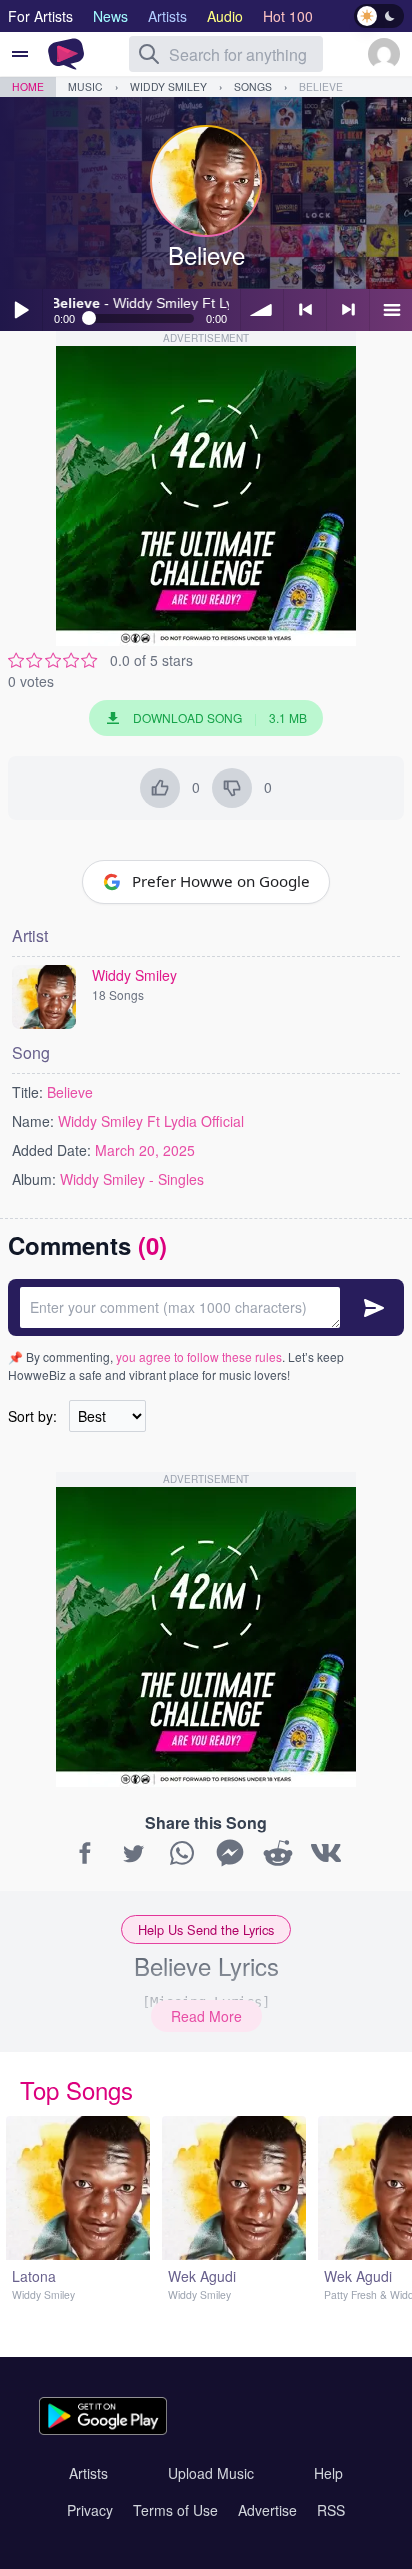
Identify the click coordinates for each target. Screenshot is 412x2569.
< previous (305, 310)
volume (262, 310)
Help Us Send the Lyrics (206, 1929)
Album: (34, 1179)
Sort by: (32, 1416)
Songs (253, 86)
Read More (206, 2016)
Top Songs (76, 2089)
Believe (321, 86)
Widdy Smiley (168, 86)
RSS (331, 2510)
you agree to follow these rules (199, 1356)
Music (85, 86)
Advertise (267, 2510)
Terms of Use (175, 2510)
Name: (33, 1121)
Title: (27, 1092)
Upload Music (211, 2473)
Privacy (90, 2510)
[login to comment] (206, 1307)
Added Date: (51, 1150)
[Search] (149, 54)
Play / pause (21, 310)
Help (328, 2473)
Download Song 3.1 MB (220, 717)
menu (391, 310)
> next (348, 310)
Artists (88, 2473)
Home (28, 86)
